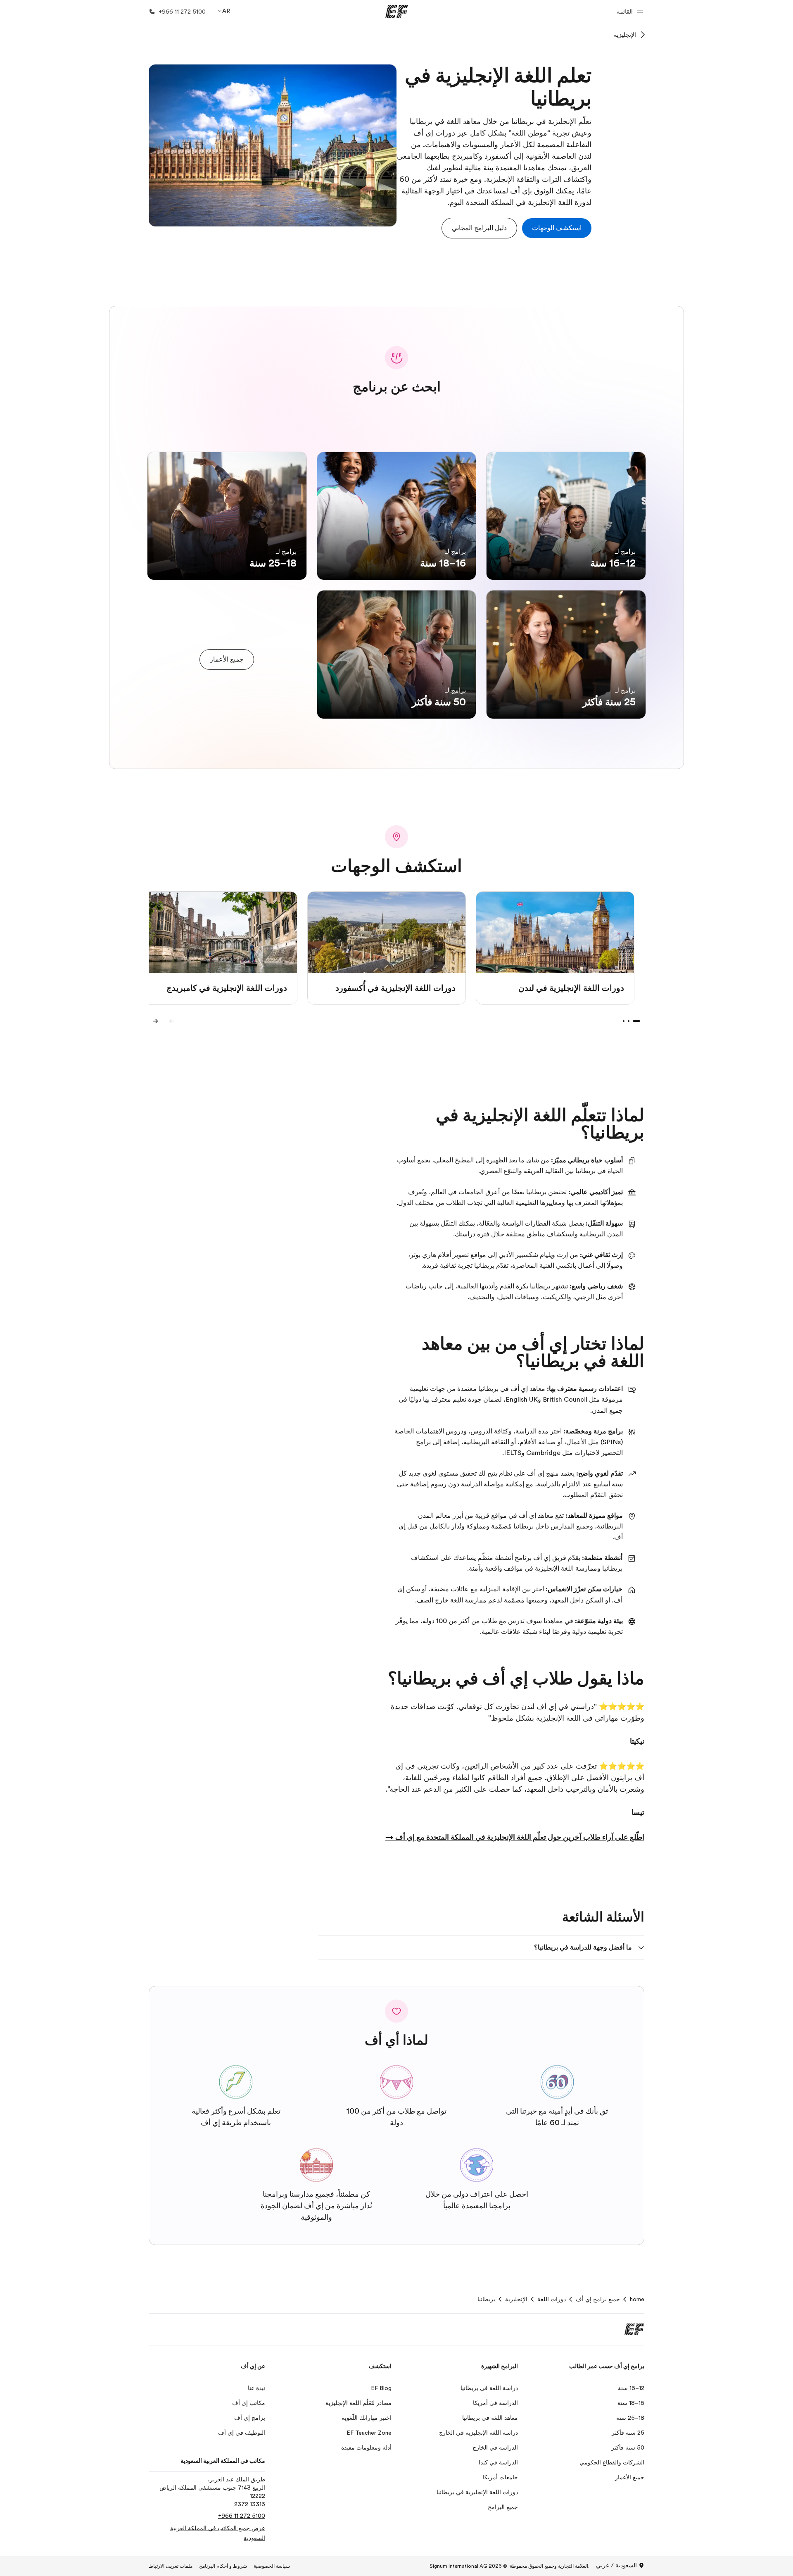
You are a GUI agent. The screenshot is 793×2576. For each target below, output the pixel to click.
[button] (629, 11)
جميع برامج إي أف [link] (598, 2299)
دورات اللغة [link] (552, 2299)
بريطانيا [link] (486, 2299)
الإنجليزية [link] (516, 2299)
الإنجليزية (625, 35)
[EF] (397, 12)
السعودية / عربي (616, 2565)
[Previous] (172, 1021)
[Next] (155, 1021)
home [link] (637, 2299)
